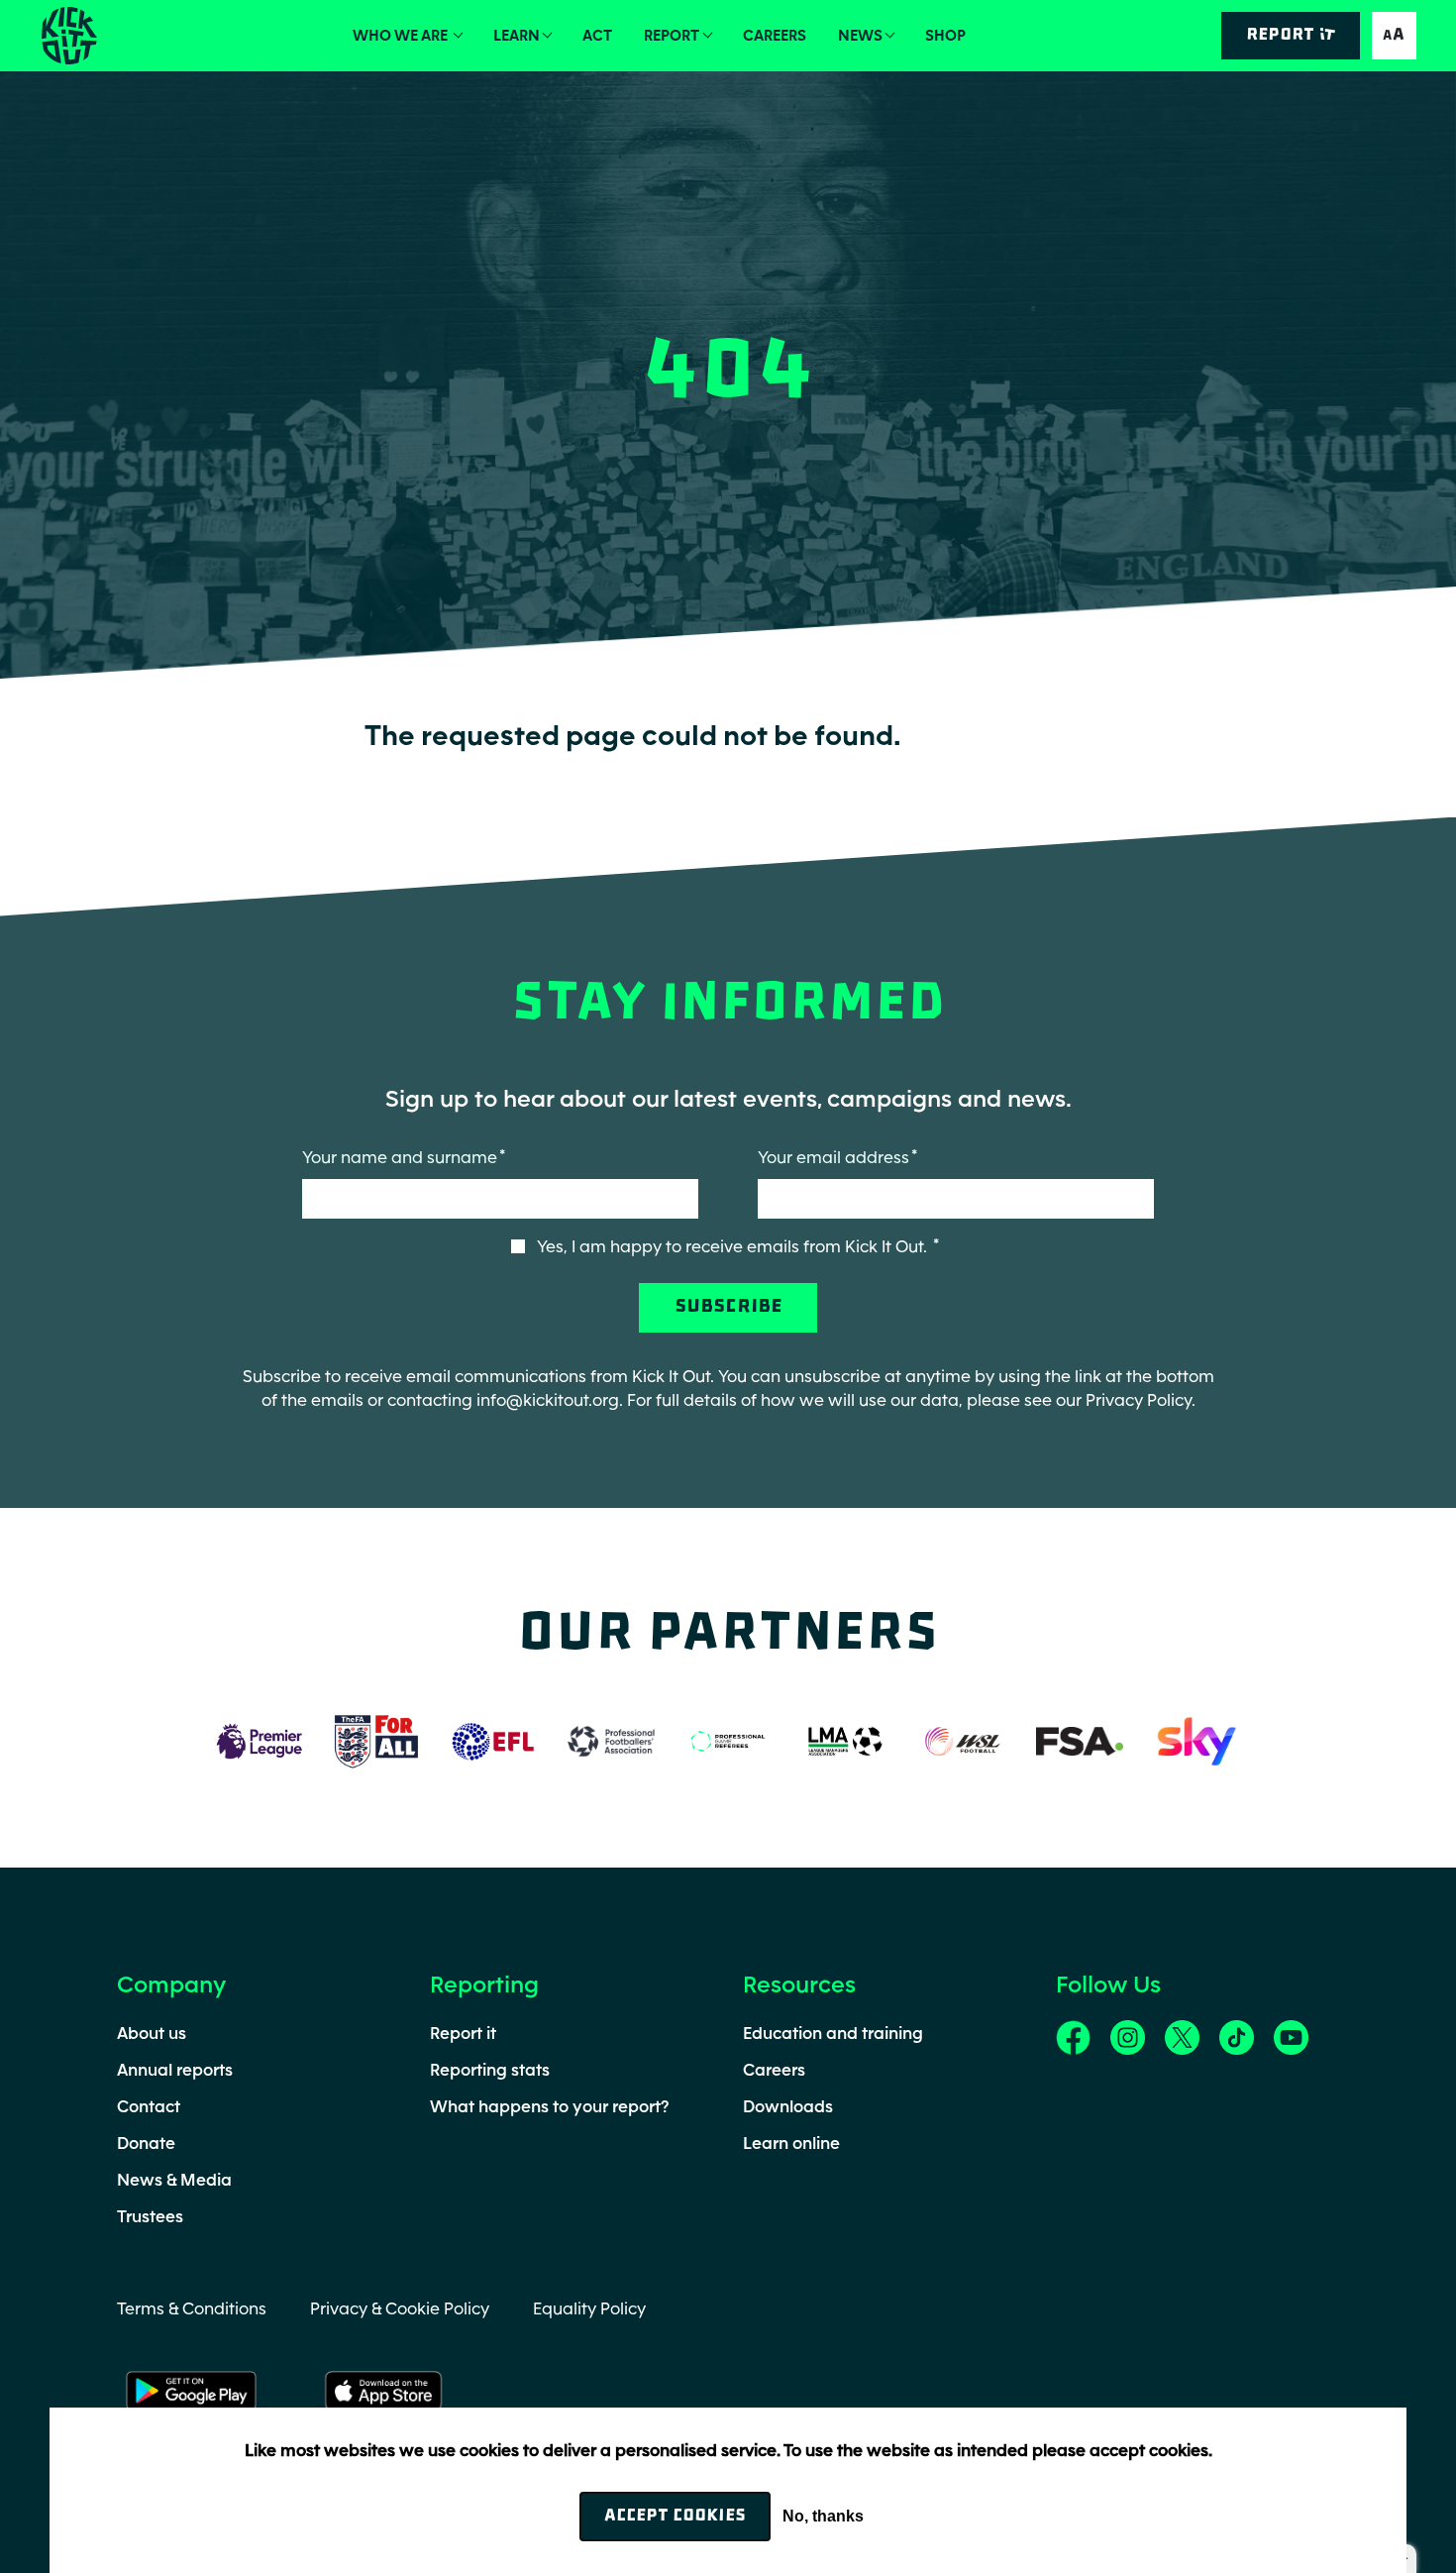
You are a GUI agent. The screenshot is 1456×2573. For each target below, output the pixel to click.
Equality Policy (589, 2308)
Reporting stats (490, 2070)
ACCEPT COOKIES (675, 2516)
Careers (775, 35)
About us (152, 2033)
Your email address (833, 1157)
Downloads (788, 2106)
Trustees (150, 2216)
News (860, 35)
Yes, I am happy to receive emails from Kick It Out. (734, 1246)
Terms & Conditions (192, 2308)
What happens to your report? (550, 2106)
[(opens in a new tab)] (260, 1739)
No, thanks (823, 2516)
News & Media (174, 2180)
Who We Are (402, 35)
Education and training (833, 2033)
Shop (945, 35)
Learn (517, 35)
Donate (146, 2143)
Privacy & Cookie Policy (400, 2308)
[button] (1394, 35)
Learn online (791, 2143)
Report (672, 35)
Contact (149, 2106)
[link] (1073, 2036)
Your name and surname (400, 1157)
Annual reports (175, 2070)
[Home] (68, 36)
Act (597, 35)
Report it (463, 2033)
